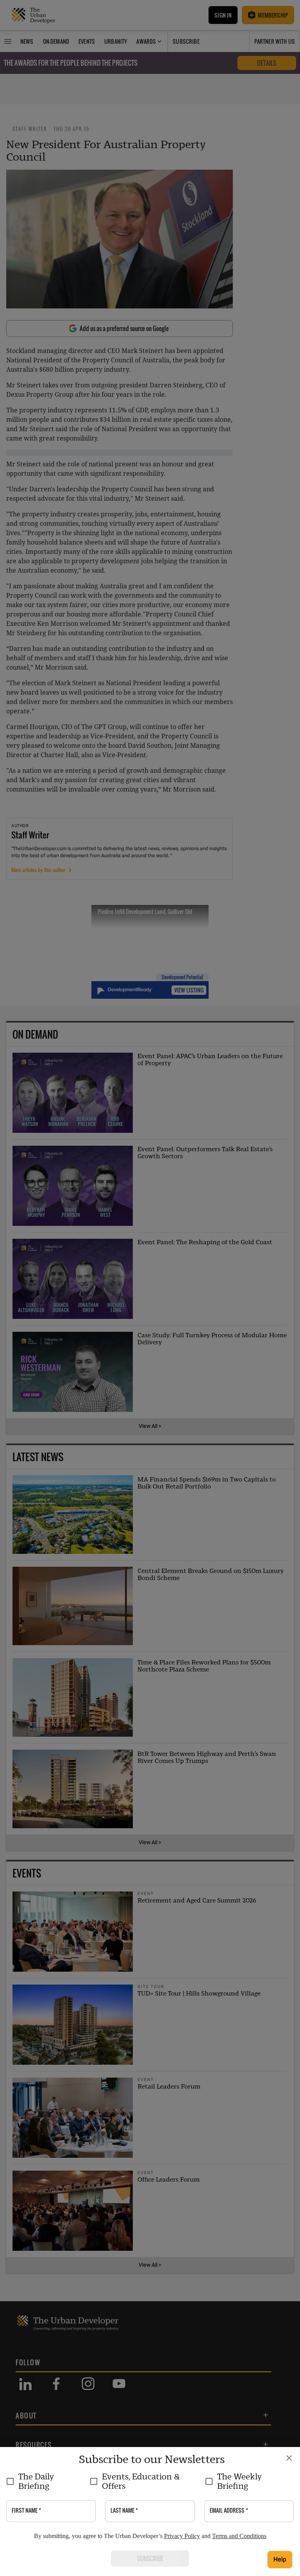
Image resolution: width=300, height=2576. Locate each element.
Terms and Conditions (239, 2536)
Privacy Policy (182, 2536)
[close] (289, 2458)
